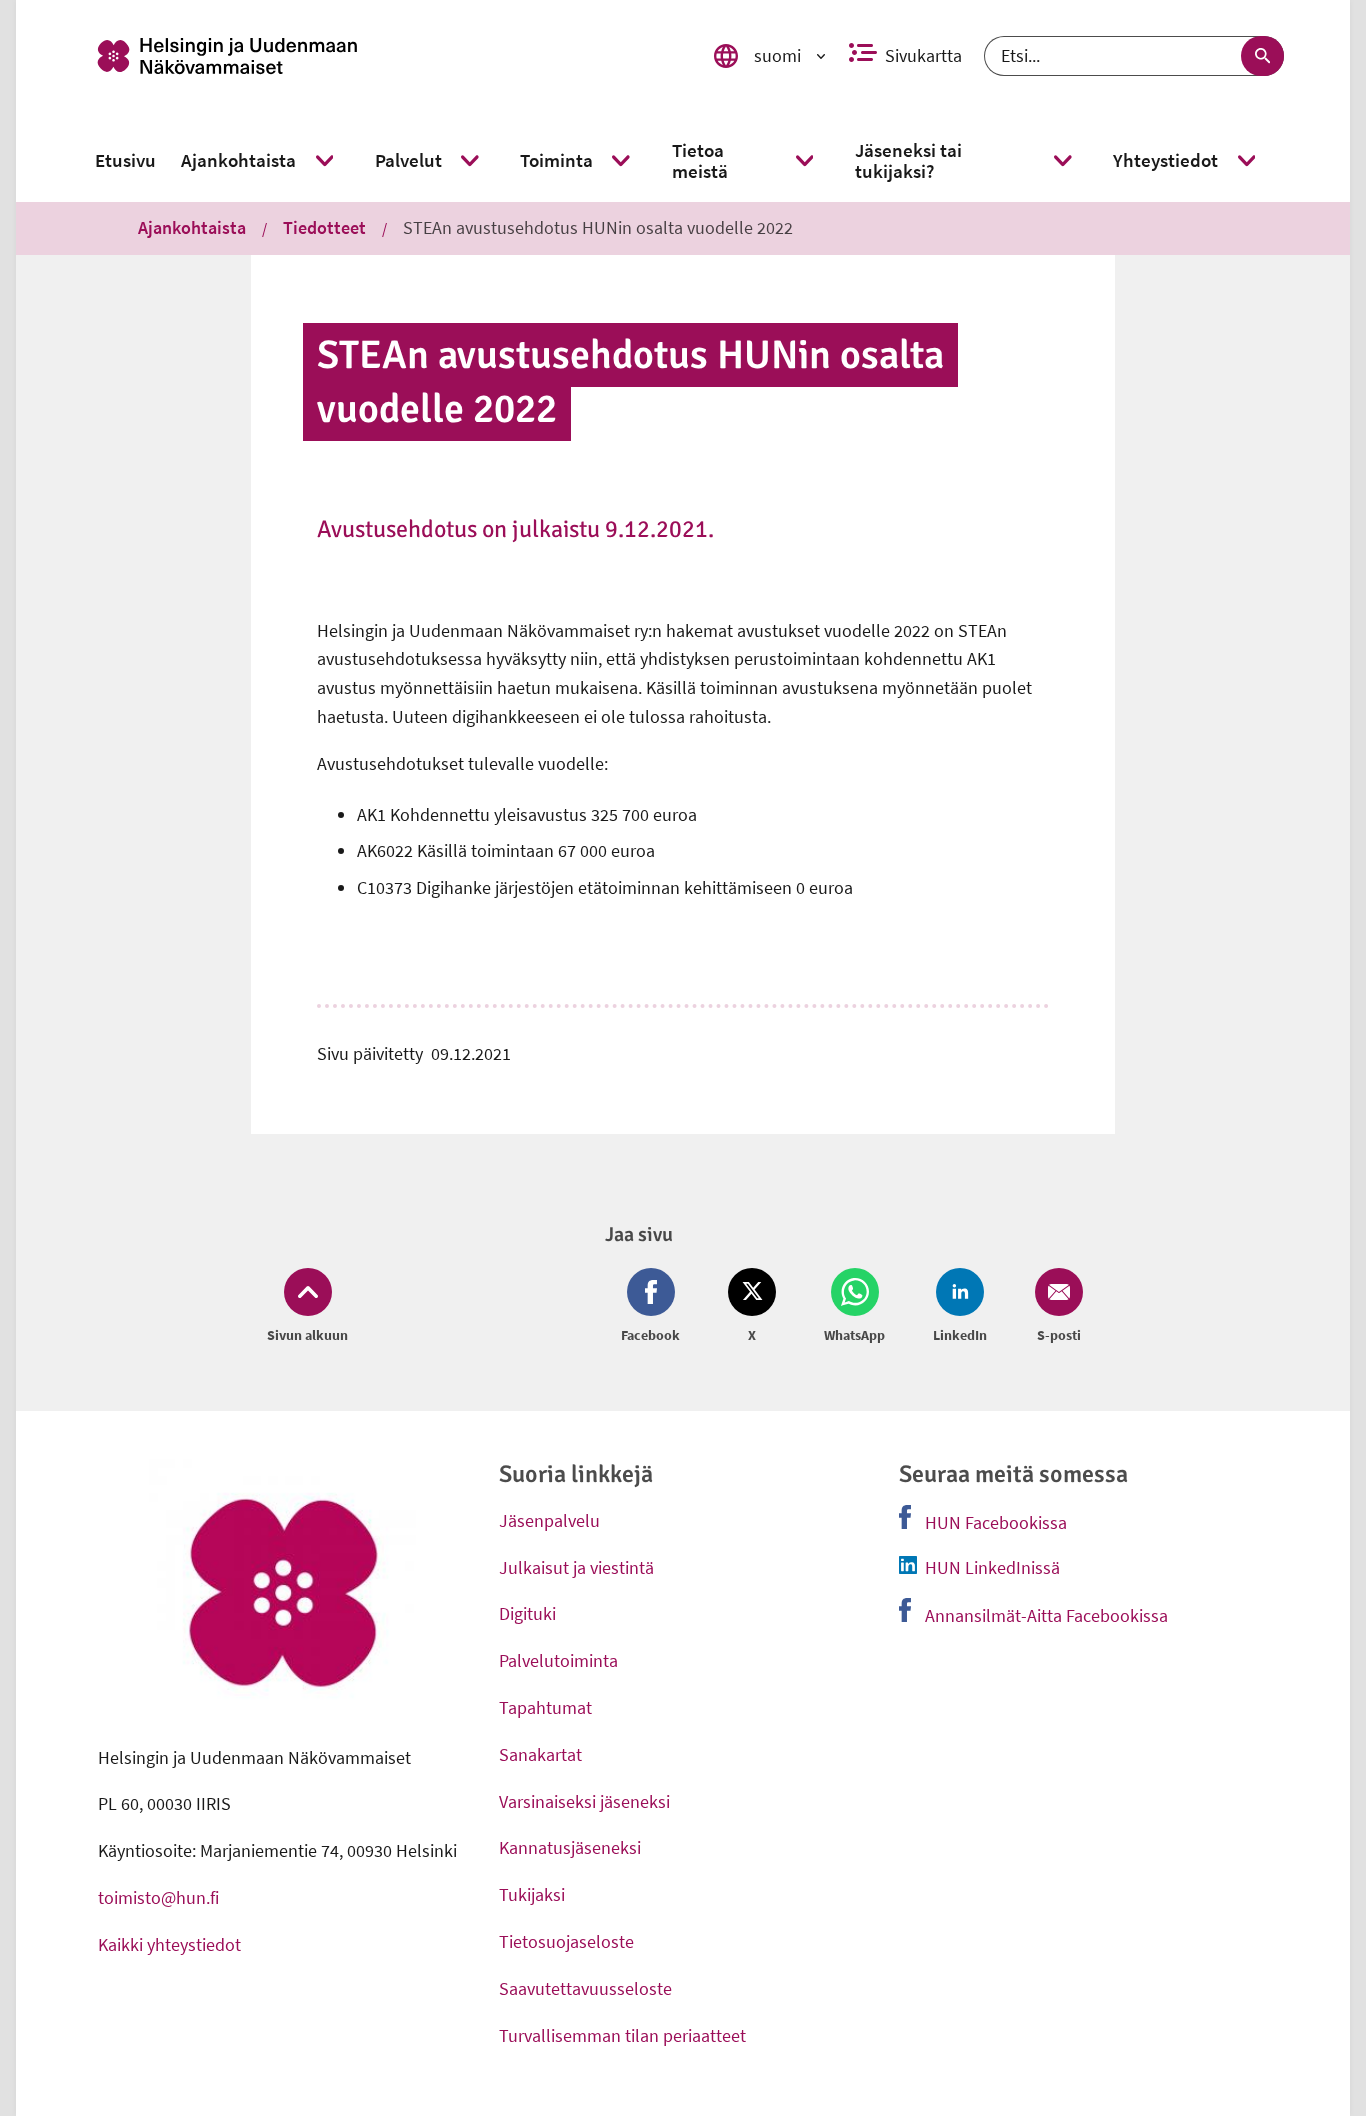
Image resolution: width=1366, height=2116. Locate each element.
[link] (382, 56)
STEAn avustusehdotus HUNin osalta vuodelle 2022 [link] (598, 227)
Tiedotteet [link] (324, 227)
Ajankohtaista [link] (192, 227)
